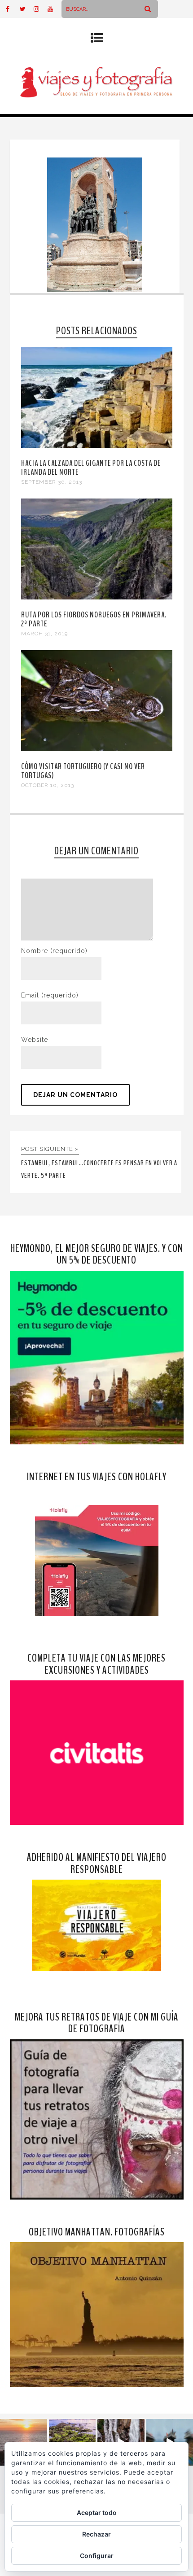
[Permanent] (97, 446)
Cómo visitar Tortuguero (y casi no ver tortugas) (83, 771)
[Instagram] (40, 9)
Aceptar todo (97, 2513)
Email (50, 995)
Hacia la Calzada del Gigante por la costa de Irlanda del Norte (91, 468)
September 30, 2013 (52, 482)
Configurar (97, 2556)
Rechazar (96, 2534)
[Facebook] (13, 9)
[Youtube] (54, 9)
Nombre (54, 951)
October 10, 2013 (48, 785)
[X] (26, 9)
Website (35, 1040)
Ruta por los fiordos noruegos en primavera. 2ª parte (94, 619)
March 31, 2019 (44, 634)
